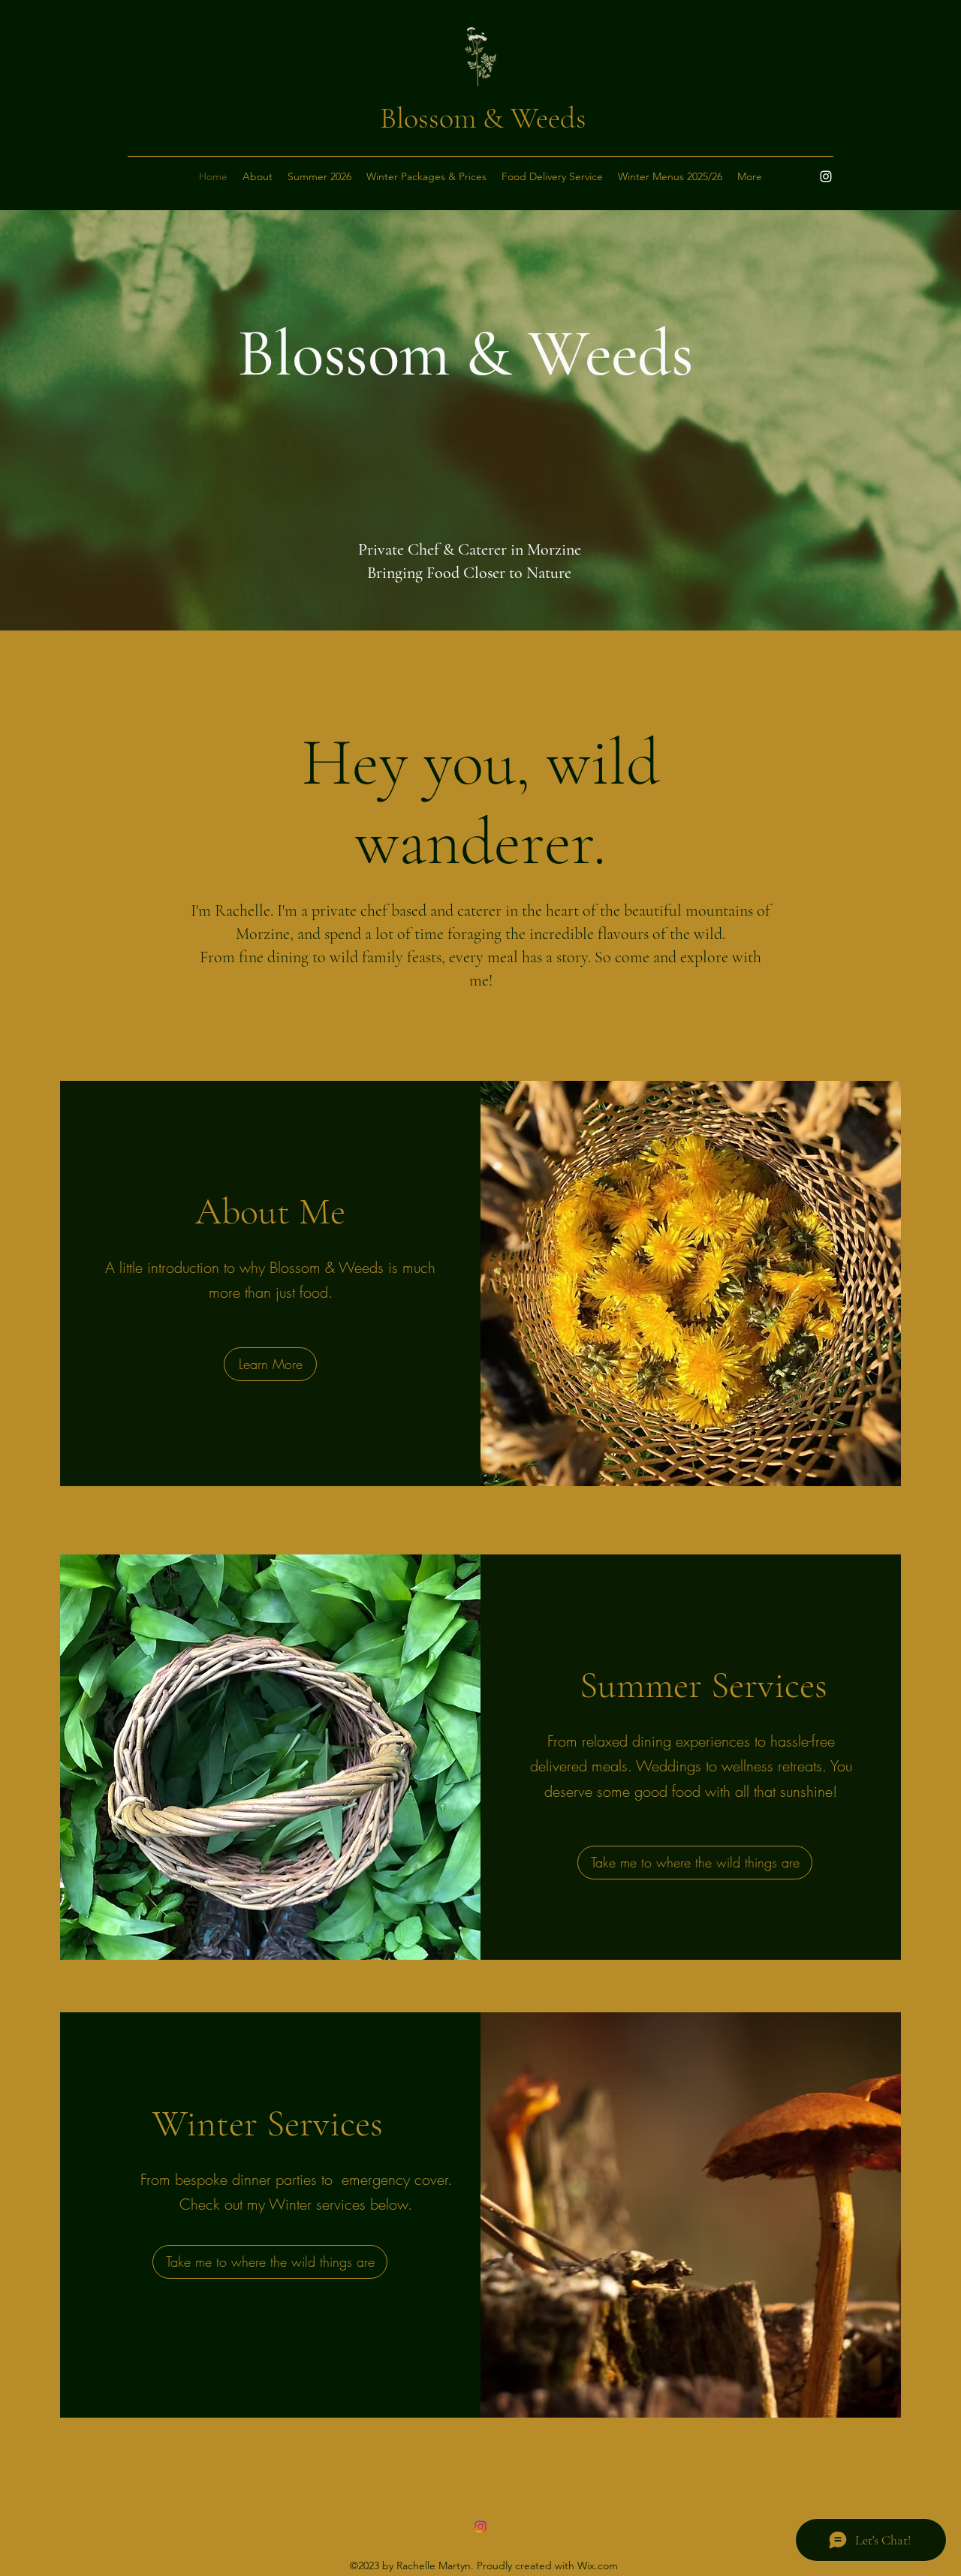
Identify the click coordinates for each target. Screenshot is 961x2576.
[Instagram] (826, 176)
